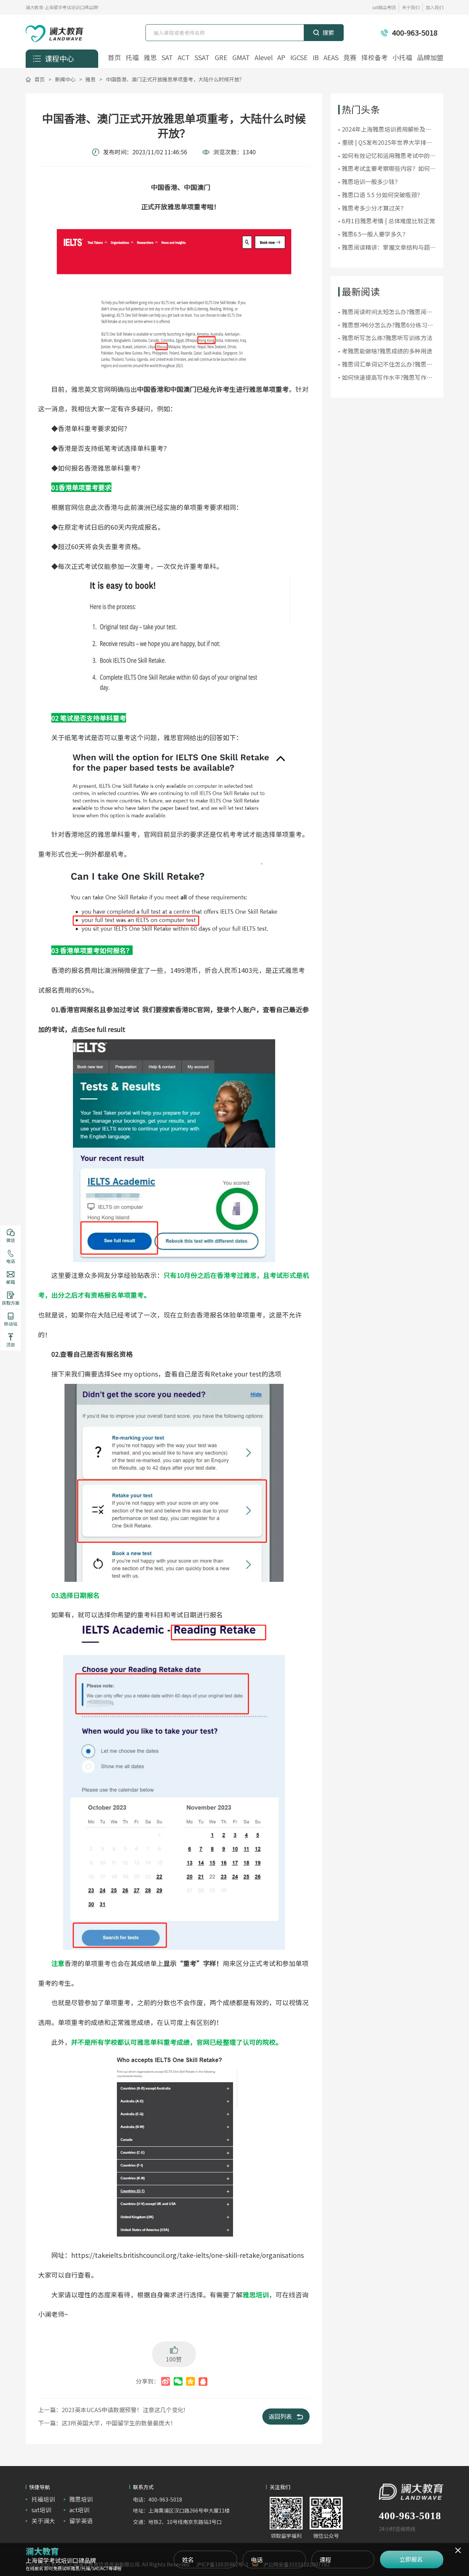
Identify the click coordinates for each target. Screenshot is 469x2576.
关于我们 (411, 7)
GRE (221, 58)
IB (316, 58)
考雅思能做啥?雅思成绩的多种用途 (387, 351)
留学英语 (81, 2521)
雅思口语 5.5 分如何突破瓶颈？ (382, 195)
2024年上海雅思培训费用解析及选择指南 (387, 129)
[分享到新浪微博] (166, 2381)
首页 (114, 58)
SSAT (202, 58)
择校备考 (374, 58)
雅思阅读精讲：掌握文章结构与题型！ (386, 247)
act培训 (79, 2510)
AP (281, 58)
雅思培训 (81, 2499)
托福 (132, 58)
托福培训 (43, 2499)
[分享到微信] (178, 2381)
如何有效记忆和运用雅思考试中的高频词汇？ (389, 156)
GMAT (241, 58)
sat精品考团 (384, 7)
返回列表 (280, 2416)
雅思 (150, 58)
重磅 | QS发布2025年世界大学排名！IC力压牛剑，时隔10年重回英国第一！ (386, 143)
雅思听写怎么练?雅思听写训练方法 (387, 338)
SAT (167, 58)
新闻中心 (65, 79)
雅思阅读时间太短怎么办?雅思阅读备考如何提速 (387, 312)
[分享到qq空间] (191, 2381)
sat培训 (41, 2510)
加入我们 (435, 7)
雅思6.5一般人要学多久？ (375, 234)
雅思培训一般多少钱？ (371, 181)
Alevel (264, 58)
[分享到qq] (203, 2381)
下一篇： (107, 2423)
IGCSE (299, 58)
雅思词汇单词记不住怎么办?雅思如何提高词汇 (387, 364)
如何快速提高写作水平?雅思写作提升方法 (387, 378)
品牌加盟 (430, 58)
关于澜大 (43, 2521)
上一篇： (112, 2410)
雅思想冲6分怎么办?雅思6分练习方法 (387, 325)
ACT (184, 58)
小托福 (402, 58)
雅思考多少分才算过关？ (374, 208)
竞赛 (350, 58)
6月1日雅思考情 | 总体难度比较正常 (389, 221)
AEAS (331, 58)
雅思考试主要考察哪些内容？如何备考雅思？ (389, 169)
